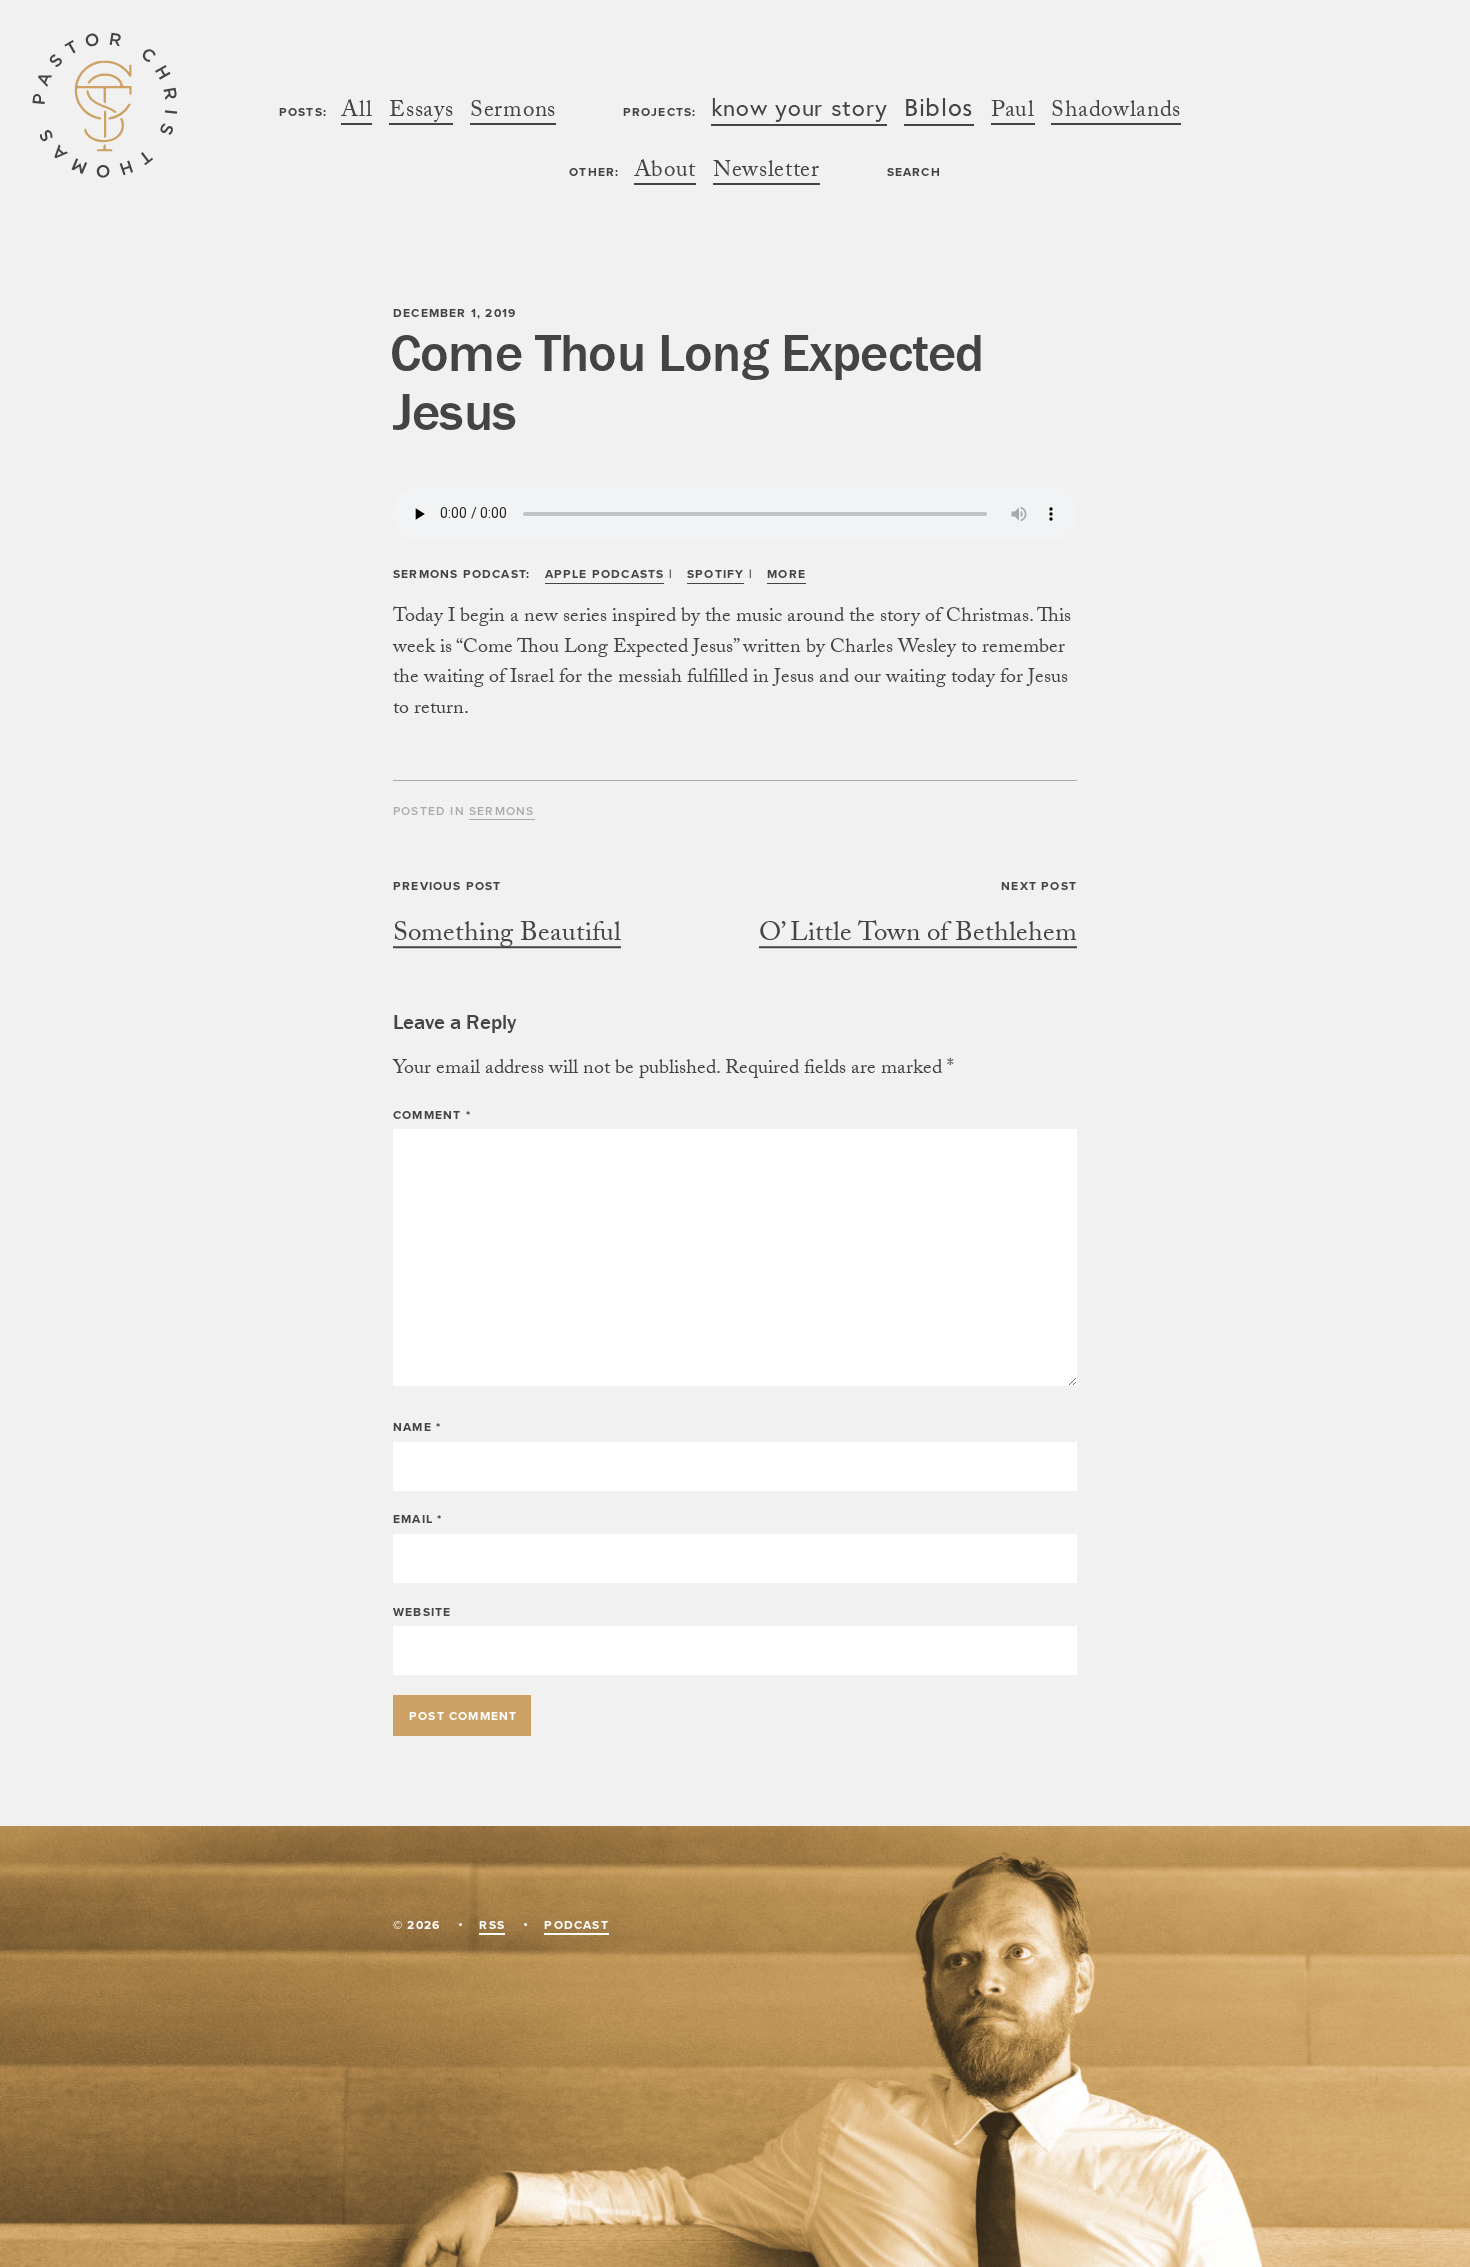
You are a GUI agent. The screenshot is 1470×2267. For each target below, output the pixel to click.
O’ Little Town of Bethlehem (918, 936)
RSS (492, 1924)
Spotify (715, 573)
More (786, 573)
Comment (432, 1114)
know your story (799, 109)
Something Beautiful (507, 936)
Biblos (939, 110)
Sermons (513, 113)
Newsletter (766, 173)
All (356, 113)
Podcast (576, 1924)
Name (417, 1426)
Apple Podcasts (605, 573)
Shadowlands (1116, 113)
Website (422, 1611)
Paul (1013, 113)
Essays (421, 113)
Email (417, 1518)
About (665, 173)
